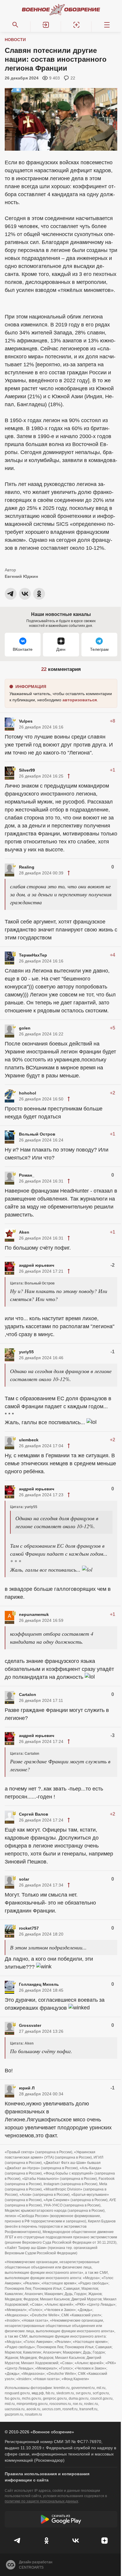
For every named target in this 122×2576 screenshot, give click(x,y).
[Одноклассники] (46, 2541)
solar (24, 1879)
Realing (27, 867)
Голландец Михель (39, 1984)
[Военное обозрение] (61, 9)
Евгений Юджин (21, 576)
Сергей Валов (34, 1814)
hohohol (28, 1093)
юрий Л (27, 2088)
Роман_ (27, 1175)
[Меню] (107, 25)
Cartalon (28, 1694)
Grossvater (30, 2025)
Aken (24, 1232)
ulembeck (29, 1440)
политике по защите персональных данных (41, 2501)
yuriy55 (26, 1352)
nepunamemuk (34, 1614)
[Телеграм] (17, 2541)
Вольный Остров (37, 1134)
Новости (15, 40)
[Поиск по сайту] (15, 25)
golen (25, 1028)
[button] (46, 25)
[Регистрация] (76, 25)
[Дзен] (105, 2541)
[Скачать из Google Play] (61, 2519)
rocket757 (29, 1928)
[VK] (76, 2541)
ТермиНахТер (33, 955)
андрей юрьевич (37, 1265)
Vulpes (26, 721)
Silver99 (27, 770)
